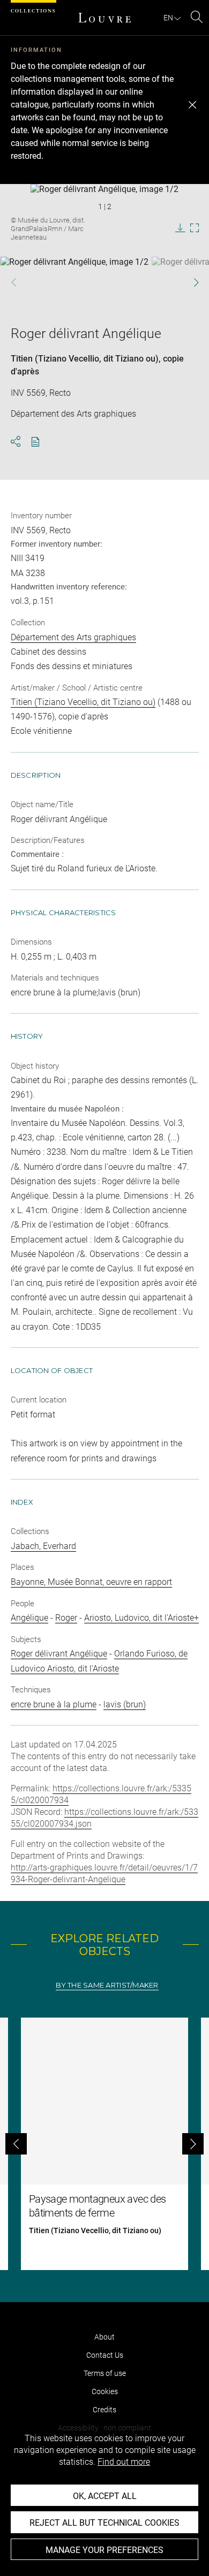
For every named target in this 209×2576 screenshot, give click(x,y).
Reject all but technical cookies (104, 2523)
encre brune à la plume (54, 1704)
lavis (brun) (125, 1704)
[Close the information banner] (192, 105)
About (104, 2337)
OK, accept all (105, 2496)
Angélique (29, 1618)
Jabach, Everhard (43, 1546)
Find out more (124, 2462)
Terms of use (105, 2373)
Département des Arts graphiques (73, 637)
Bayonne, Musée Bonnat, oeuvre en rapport (91, 1582)
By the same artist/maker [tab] (107, 1985)
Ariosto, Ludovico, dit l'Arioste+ (141, 1618)
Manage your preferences (104, 2550)
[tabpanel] (104, 2144)
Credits (104, 2410)
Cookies (105, 2391)
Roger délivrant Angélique (59, 1654)
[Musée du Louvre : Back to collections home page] (104, 18)
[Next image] (190, 282)
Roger (66, 1618)
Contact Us (105, 2355)
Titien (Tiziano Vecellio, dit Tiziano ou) (85, 359)
